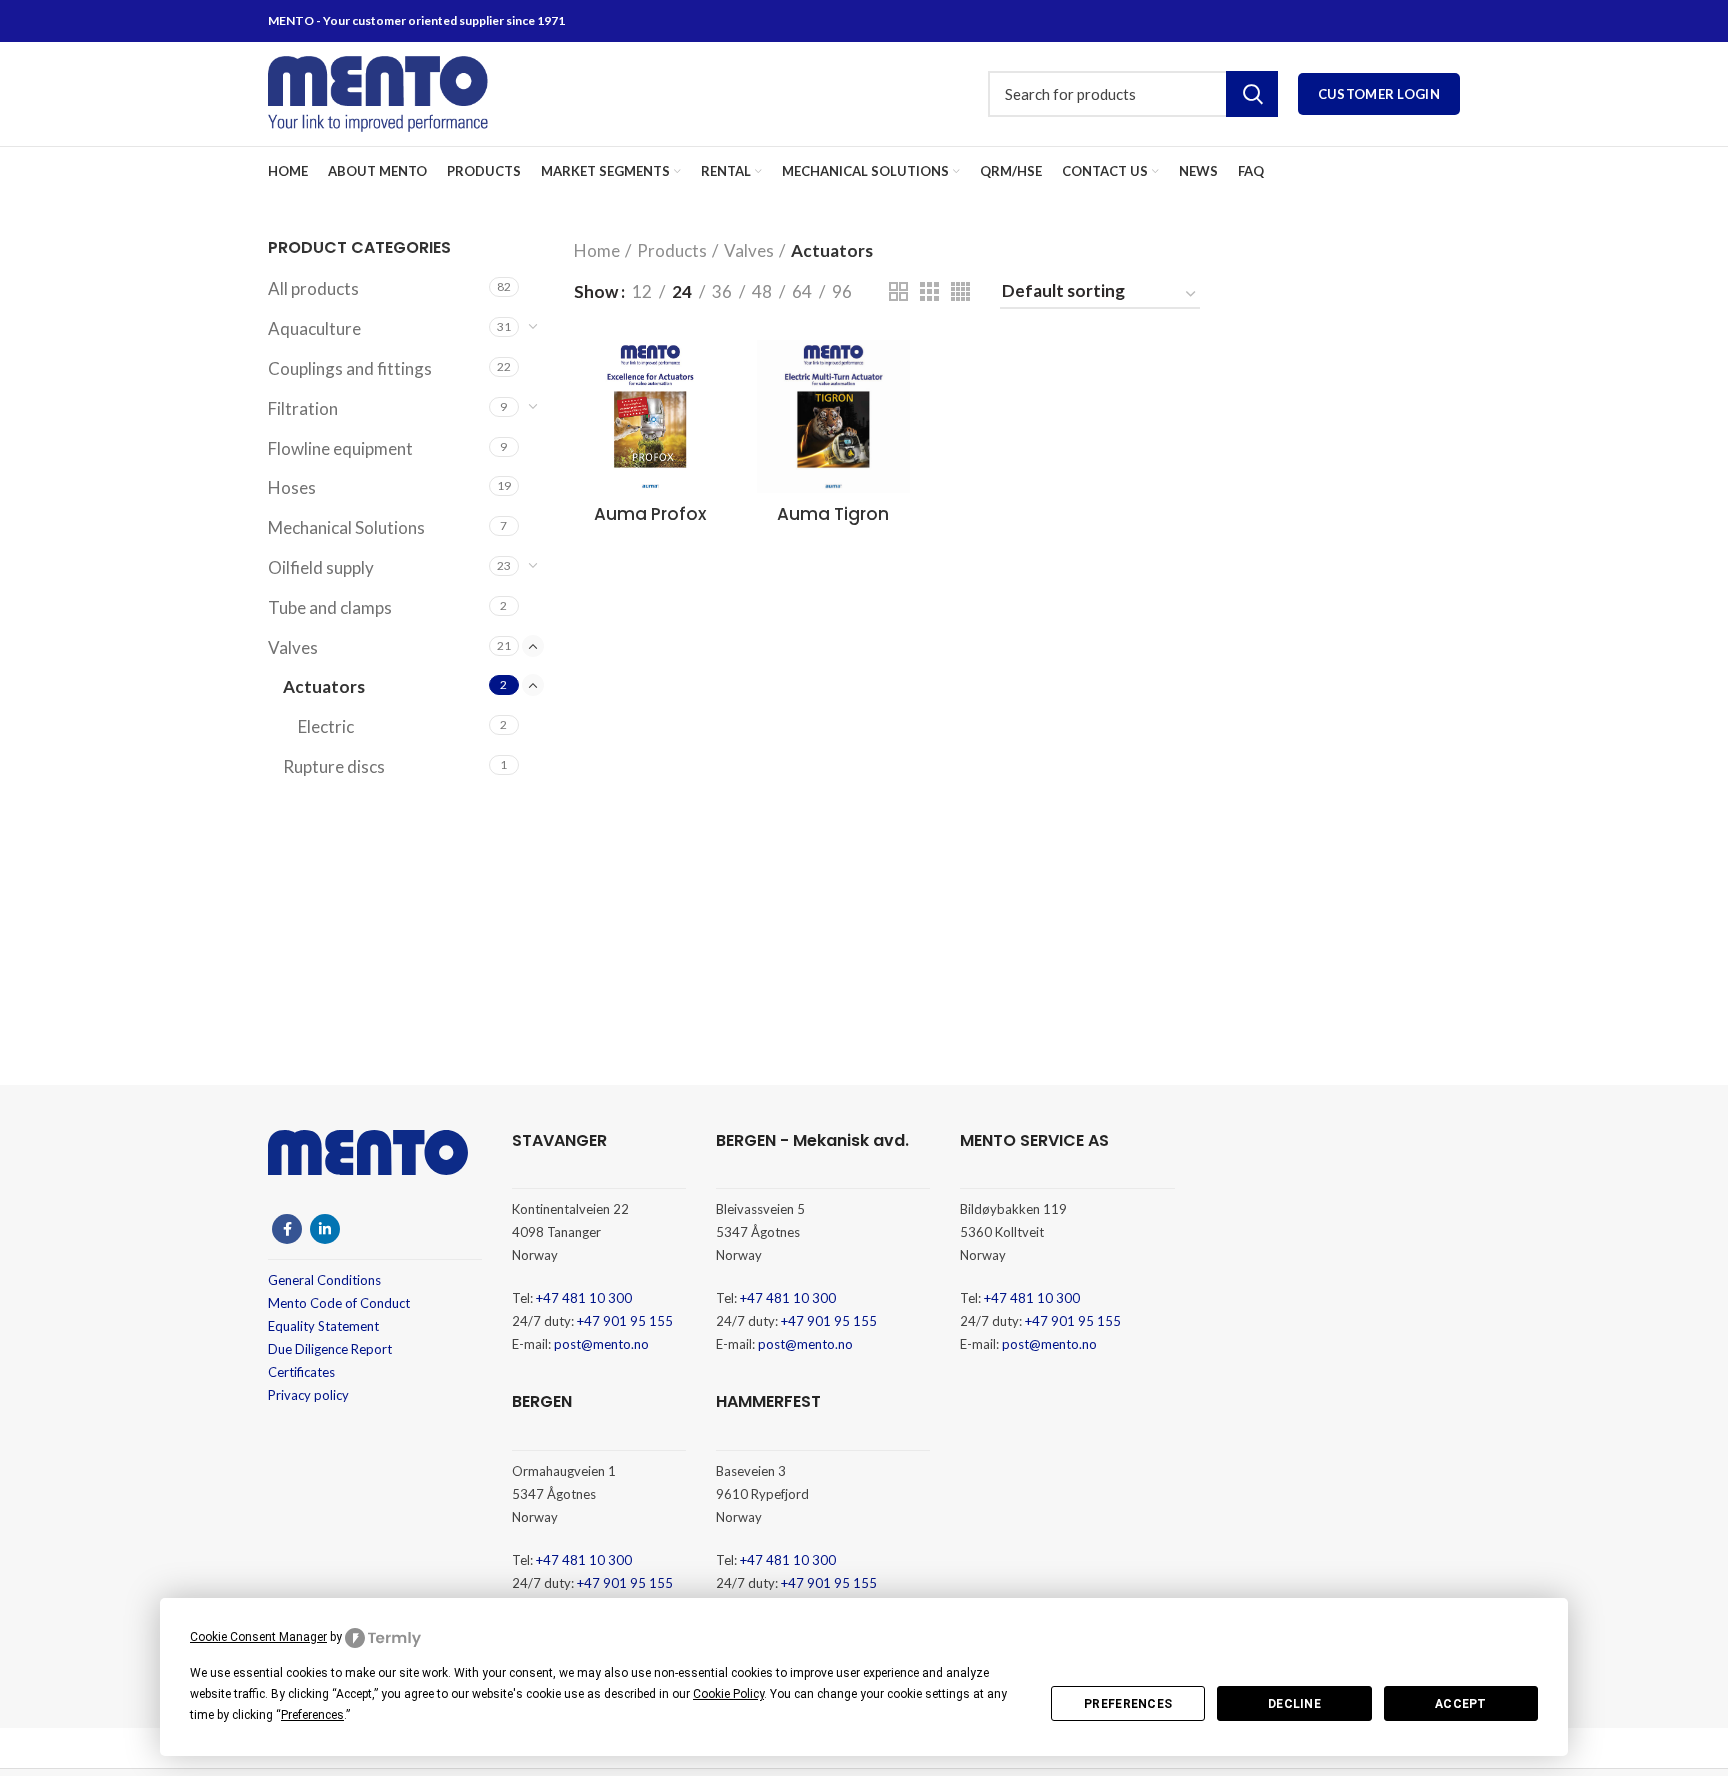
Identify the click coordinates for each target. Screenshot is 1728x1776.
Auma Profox (650, 514)
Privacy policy (308, 1395)
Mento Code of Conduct (339, 1303)
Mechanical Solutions (346, 527)
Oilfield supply (321, 567)
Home (597, 250)
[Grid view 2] (898, 291)
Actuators (324, 686)
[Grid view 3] (929, 291)
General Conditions (324, 1280)
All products (313, 288)
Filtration (303, 408)
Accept (1461, 1704)
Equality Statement (323, 1326)
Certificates (301, 1372)
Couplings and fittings (350, 368)
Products (672, 250)
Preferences (1128, 1704)
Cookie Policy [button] (728, 1694)
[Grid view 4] (960, 291)
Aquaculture (314, 328)
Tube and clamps (330, 607)
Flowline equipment (340, 448)
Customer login (1379, 94)
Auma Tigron (833, 514)
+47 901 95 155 (625, 1321)
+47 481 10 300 (584, 1298)
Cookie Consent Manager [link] (258, 1637)
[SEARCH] (1252, 94)
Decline (1294, 1704)
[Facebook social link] (287, 1229)
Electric (326, 726)
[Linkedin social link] (325, 1229)
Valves (293, 647)
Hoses (292, 487)
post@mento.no (601, 1344)
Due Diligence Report (330, 1349)
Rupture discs (334, 766)
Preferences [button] (312, 1715)
